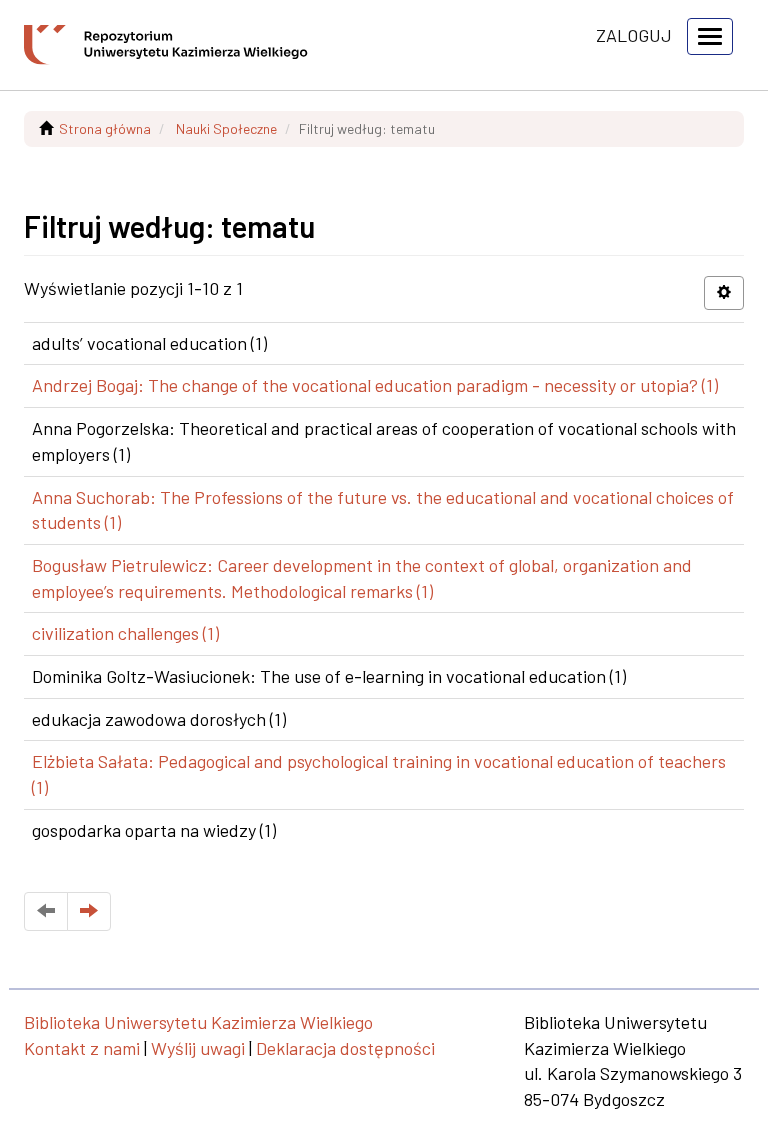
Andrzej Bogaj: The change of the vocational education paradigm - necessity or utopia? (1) (375, 385)
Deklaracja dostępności (345, 1048)
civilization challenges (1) (125, 633)
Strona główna (105, 128)
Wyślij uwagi (198, 1048)
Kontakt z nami (82, 1048)
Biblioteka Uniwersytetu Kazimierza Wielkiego (198, 1022)
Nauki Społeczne (226, 128)
